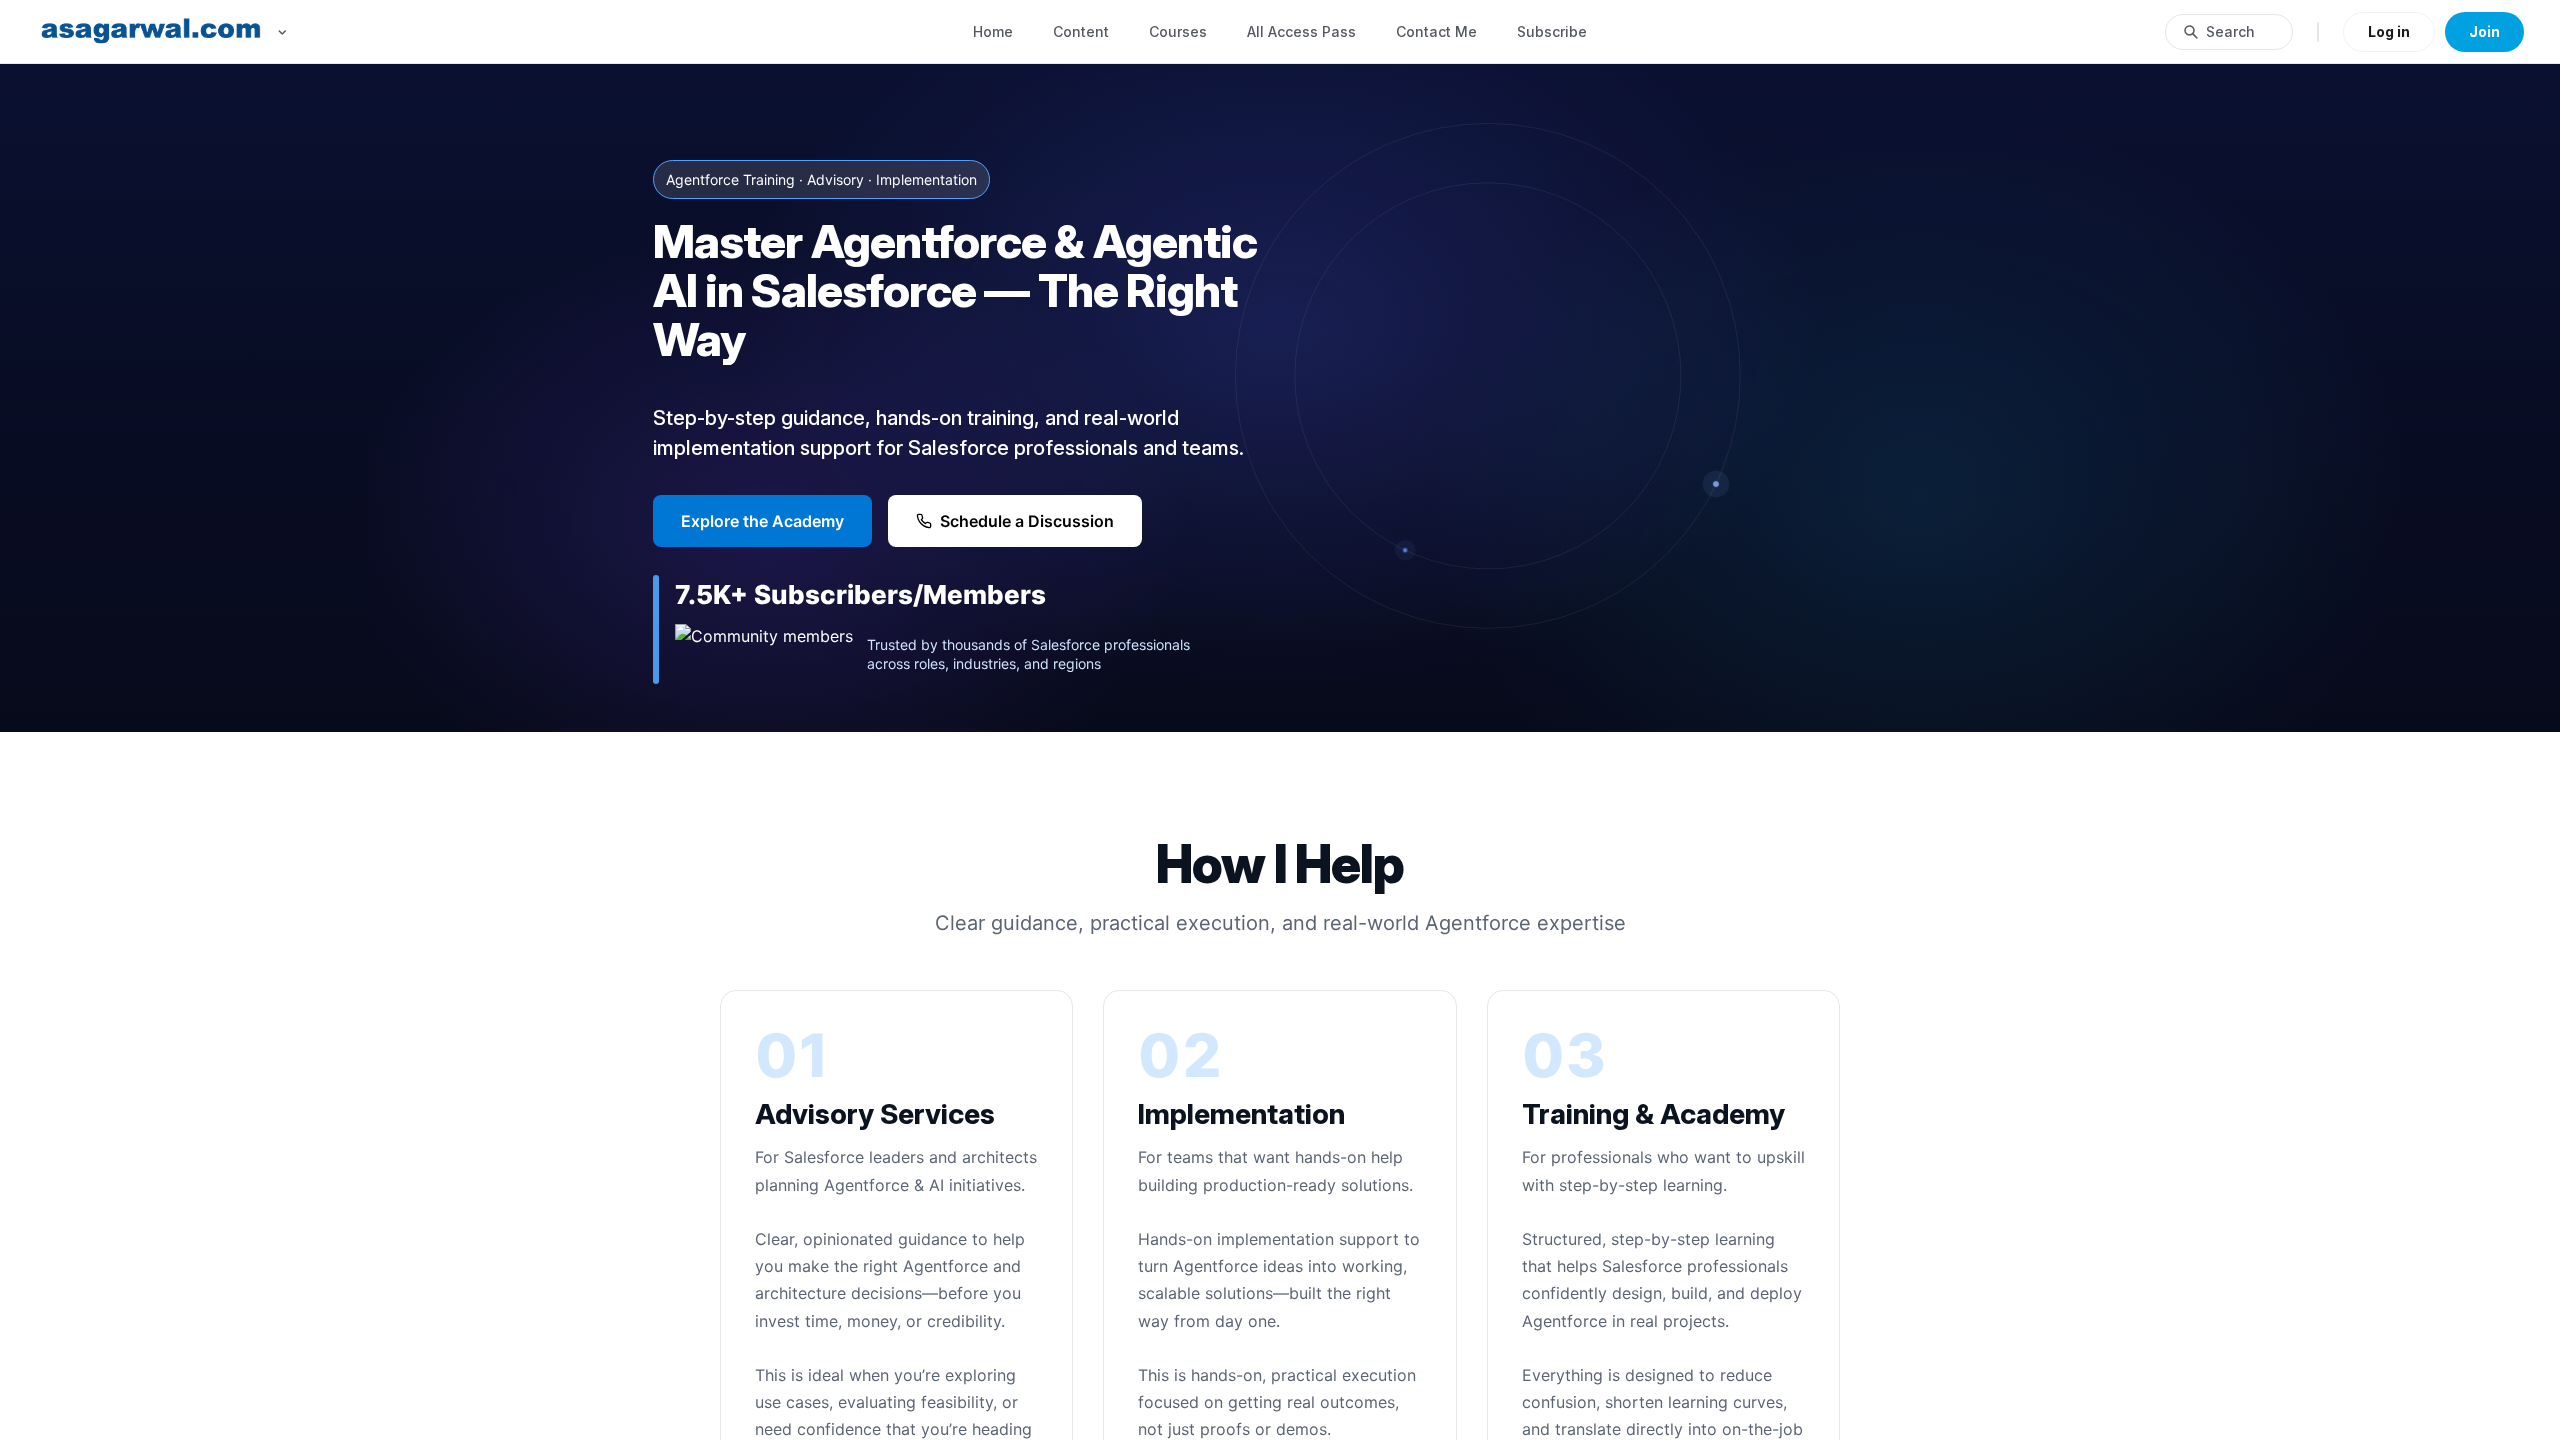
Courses (1178, 31)
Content (1081, 31)
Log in (2389, 31)
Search (2230, 31)
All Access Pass (1301, 31)
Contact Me (1436, 31)
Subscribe (1552, 31)
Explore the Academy (762, 521)
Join (2484, 31)
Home (993, 31)
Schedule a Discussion (1027, 521)
